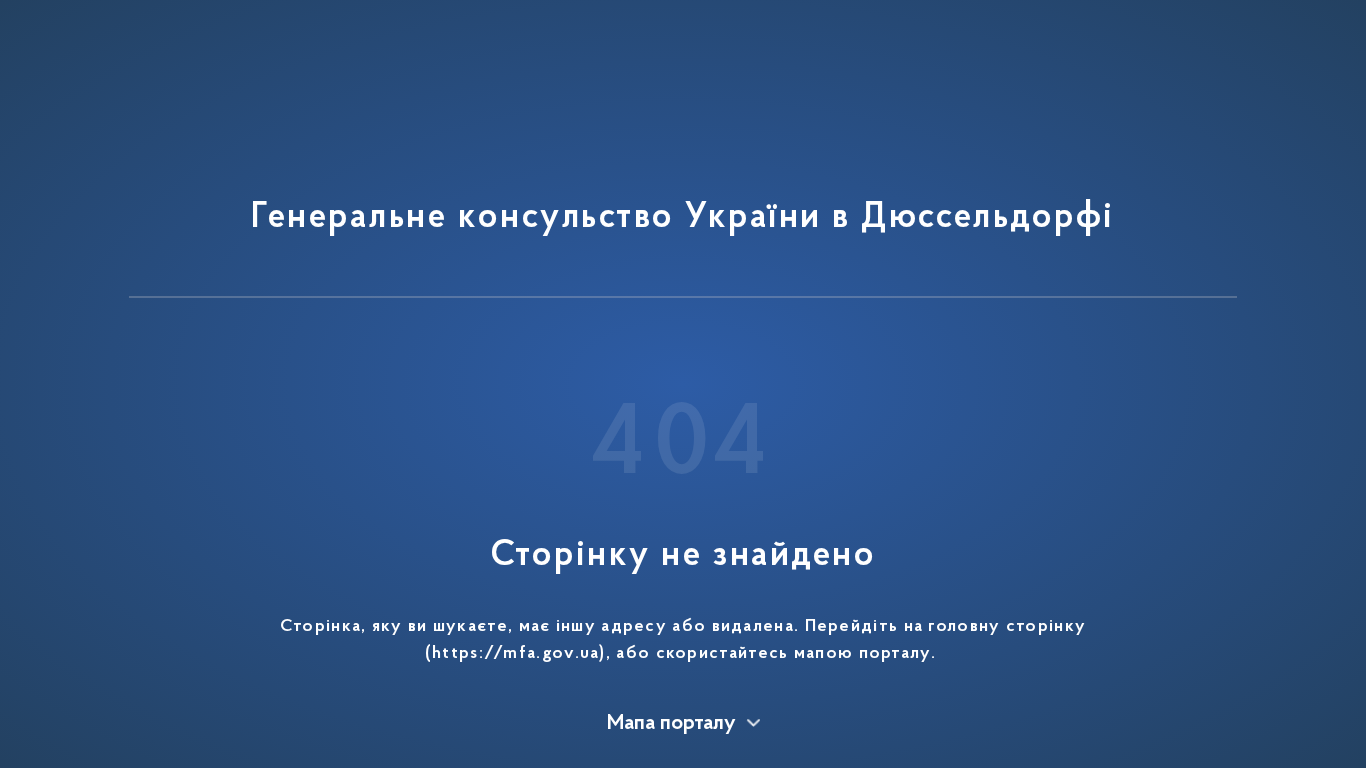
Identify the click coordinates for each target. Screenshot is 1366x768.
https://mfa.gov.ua (515, 654)
